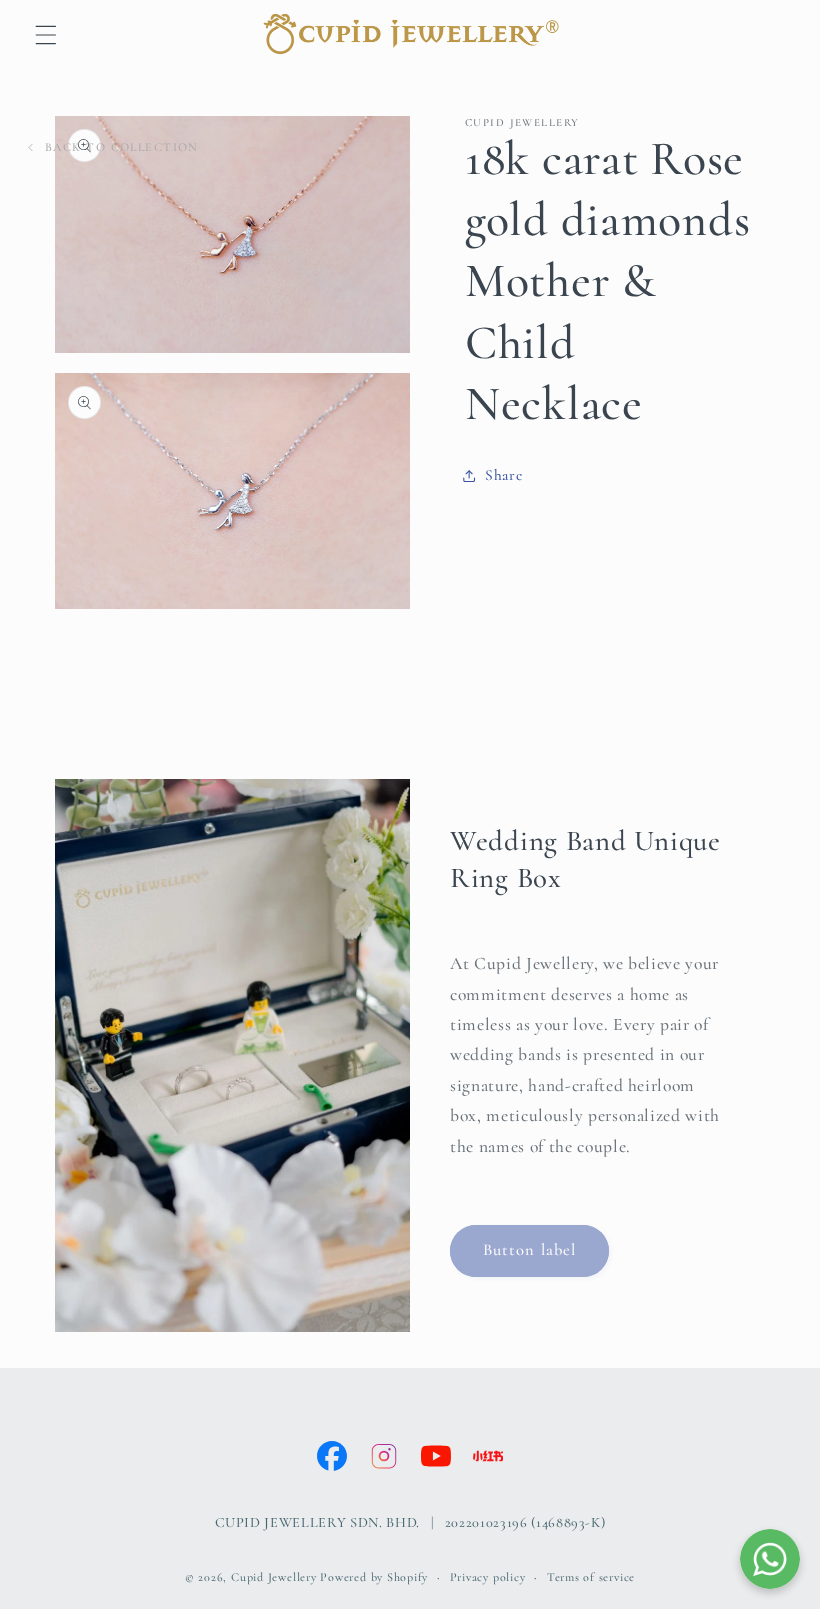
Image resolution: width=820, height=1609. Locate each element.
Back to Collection (122, 147)
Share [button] (503, 475)
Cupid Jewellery (274, 1577)
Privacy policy (488, 1577)
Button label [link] (529, 1250)
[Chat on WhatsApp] (770, 1559)
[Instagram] (384, 1456)
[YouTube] (436, 1456)
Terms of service (591, 1577)
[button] (46, 35)
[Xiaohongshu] (488, 1456)
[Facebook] (332, 1456)
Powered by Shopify (374, 1577)
